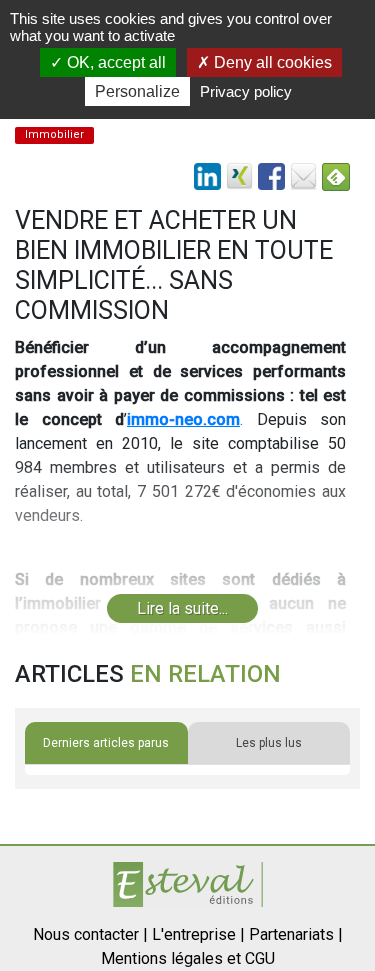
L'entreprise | (198, 934)
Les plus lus (269, 743)
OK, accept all (114, 62)
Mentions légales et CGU (188, 958)
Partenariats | (296, 934)
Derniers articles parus (106, 743)
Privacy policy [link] (246, 91)
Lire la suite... (182, 608)
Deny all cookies (271, 62)
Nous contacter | (90, 934)
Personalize (137, 91)
